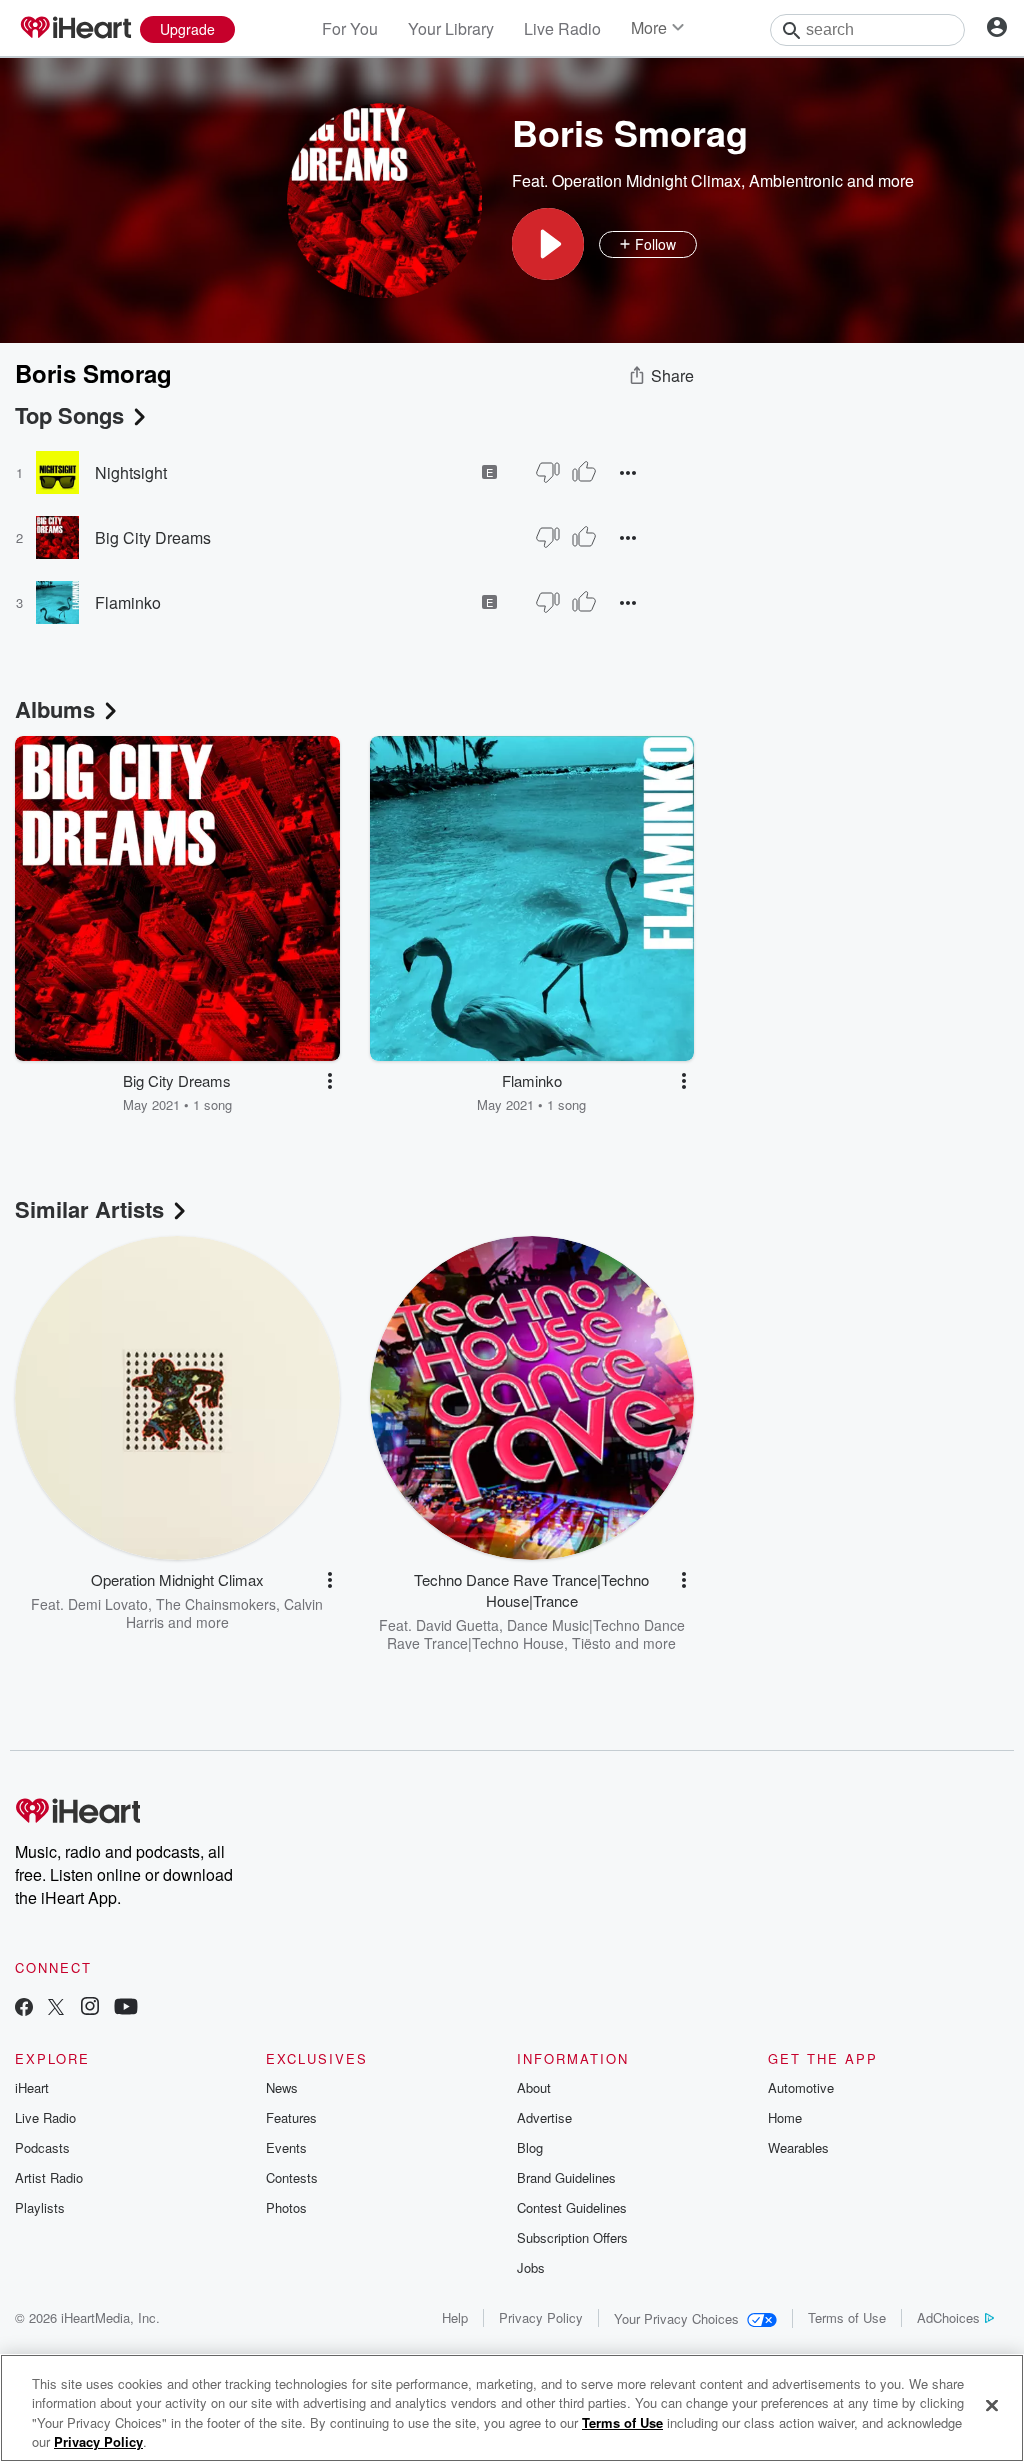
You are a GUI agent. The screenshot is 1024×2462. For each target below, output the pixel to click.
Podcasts (42, 2147)
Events (286, 2147)
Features (291, 2117)
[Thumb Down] (548, 472)
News (282, 2087)
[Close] (992, 2405)
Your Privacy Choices (676, 2318)
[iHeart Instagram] (90, 2008)
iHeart (32, 2087)
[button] (548, 244)
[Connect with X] (56, 2008)
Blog (530, 2147)
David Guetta (457, 1625)
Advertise (544, 2117)
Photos (286, 2207)
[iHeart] (75, 29)
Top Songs (69, 415)
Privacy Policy (541, 2317)
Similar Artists (89, 1209)
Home (785, 2117)
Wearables (798, 2147)
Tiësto (591, 1643)
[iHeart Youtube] (126, 2008)
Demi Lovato (108, 1604)
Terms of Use (847, 2317)
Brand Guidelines (566, 2177)
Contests (292, 2177)
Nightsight (131, 472)
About (534, 2087)
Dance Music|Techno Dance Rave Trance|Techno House (536, 1634)
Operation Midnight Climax (646, 180)
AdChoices (948, 2317)
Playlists (40, 2207)
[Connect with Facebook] (24, 2008)
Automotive (801, 2087)
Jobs (531, 2267)
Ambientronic (796, 180)
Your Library (451, 28)
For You (350, 28)
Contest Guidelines (572, 2207)
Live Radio (562, 28)
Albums (55, 709)
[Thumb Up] (584, 472)
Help (455, 2317)
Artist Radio (49, 2177)
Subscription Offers (572, 2237)
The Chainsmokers (216, 1604)
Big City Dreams (153, 537)
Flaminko (128, 602)
